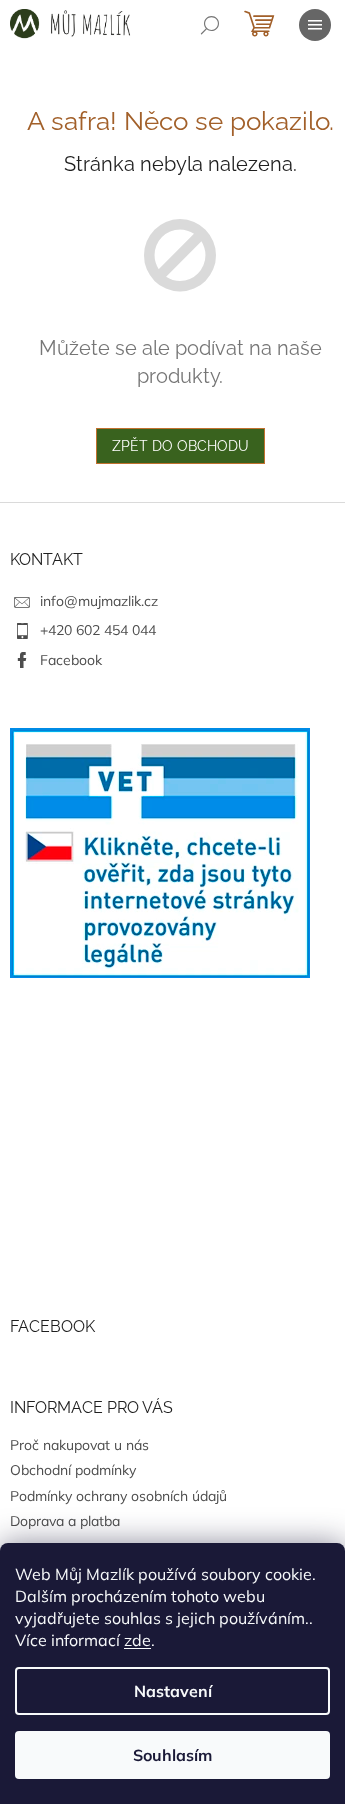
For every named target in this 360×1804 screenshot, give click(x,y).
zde (137, 1640)
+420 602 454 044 (98, 630)
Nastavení (173, 1691)
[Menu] (315, 25)
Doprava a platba (65, 1521)
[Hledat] (210, 25)
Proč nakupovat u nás (79, 1445)
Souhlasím (172, 1755)
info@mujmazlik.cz (99, 601)
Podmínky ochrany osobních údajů (118, 1496)
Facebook (71, 660)
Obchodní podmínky (73, 1470)
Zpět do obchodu (180, 446)
